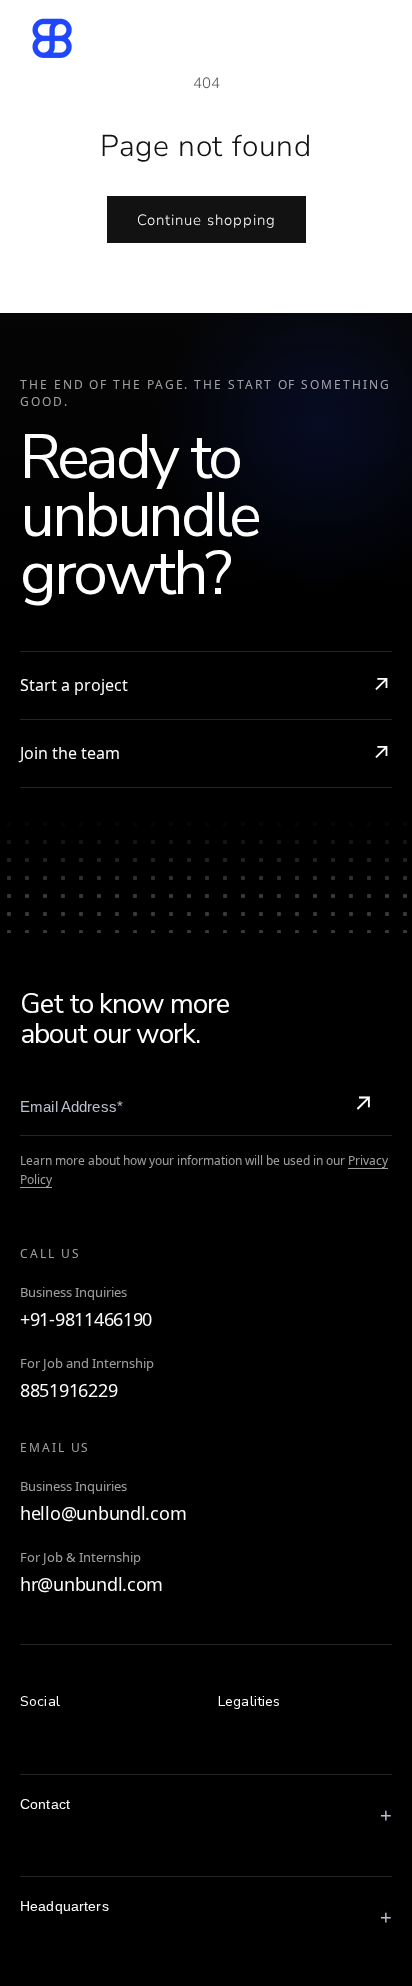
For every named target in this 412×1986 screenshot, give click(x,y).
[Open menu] (365, 38)
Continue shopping (206, 220)
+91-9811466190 (86, 1319)
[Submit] (363, 1106)
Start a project (74, 685)
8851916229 (68, 1390)
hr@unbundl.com (91, 1584)
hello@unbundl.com (103, 1513)
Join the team (70, 753)
